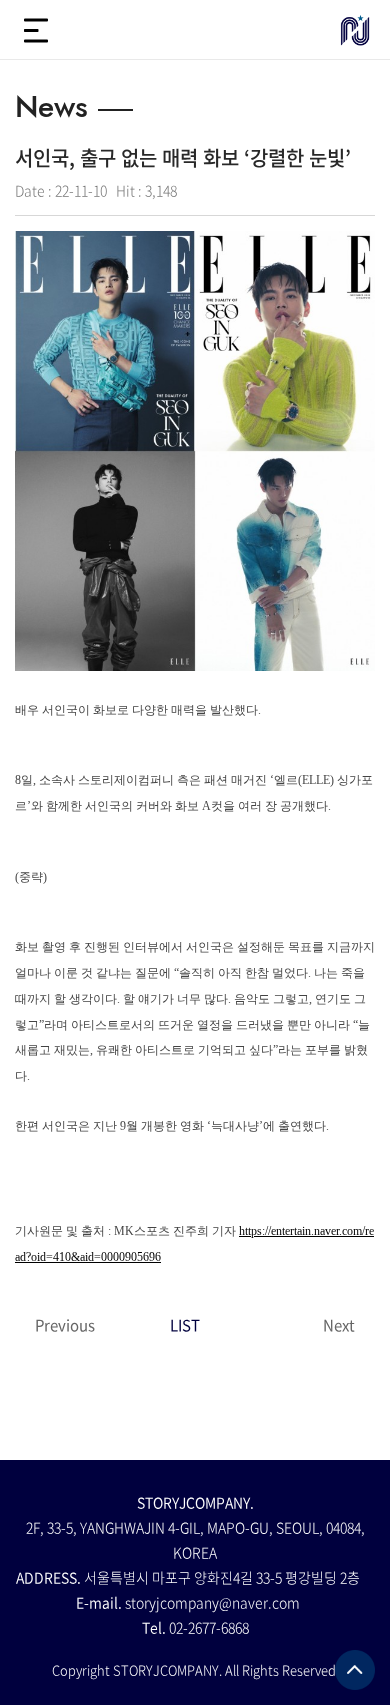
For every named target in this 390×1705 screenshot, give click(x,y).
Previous (65, 1325)
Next (339, 1325)
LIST (185, 1325)
